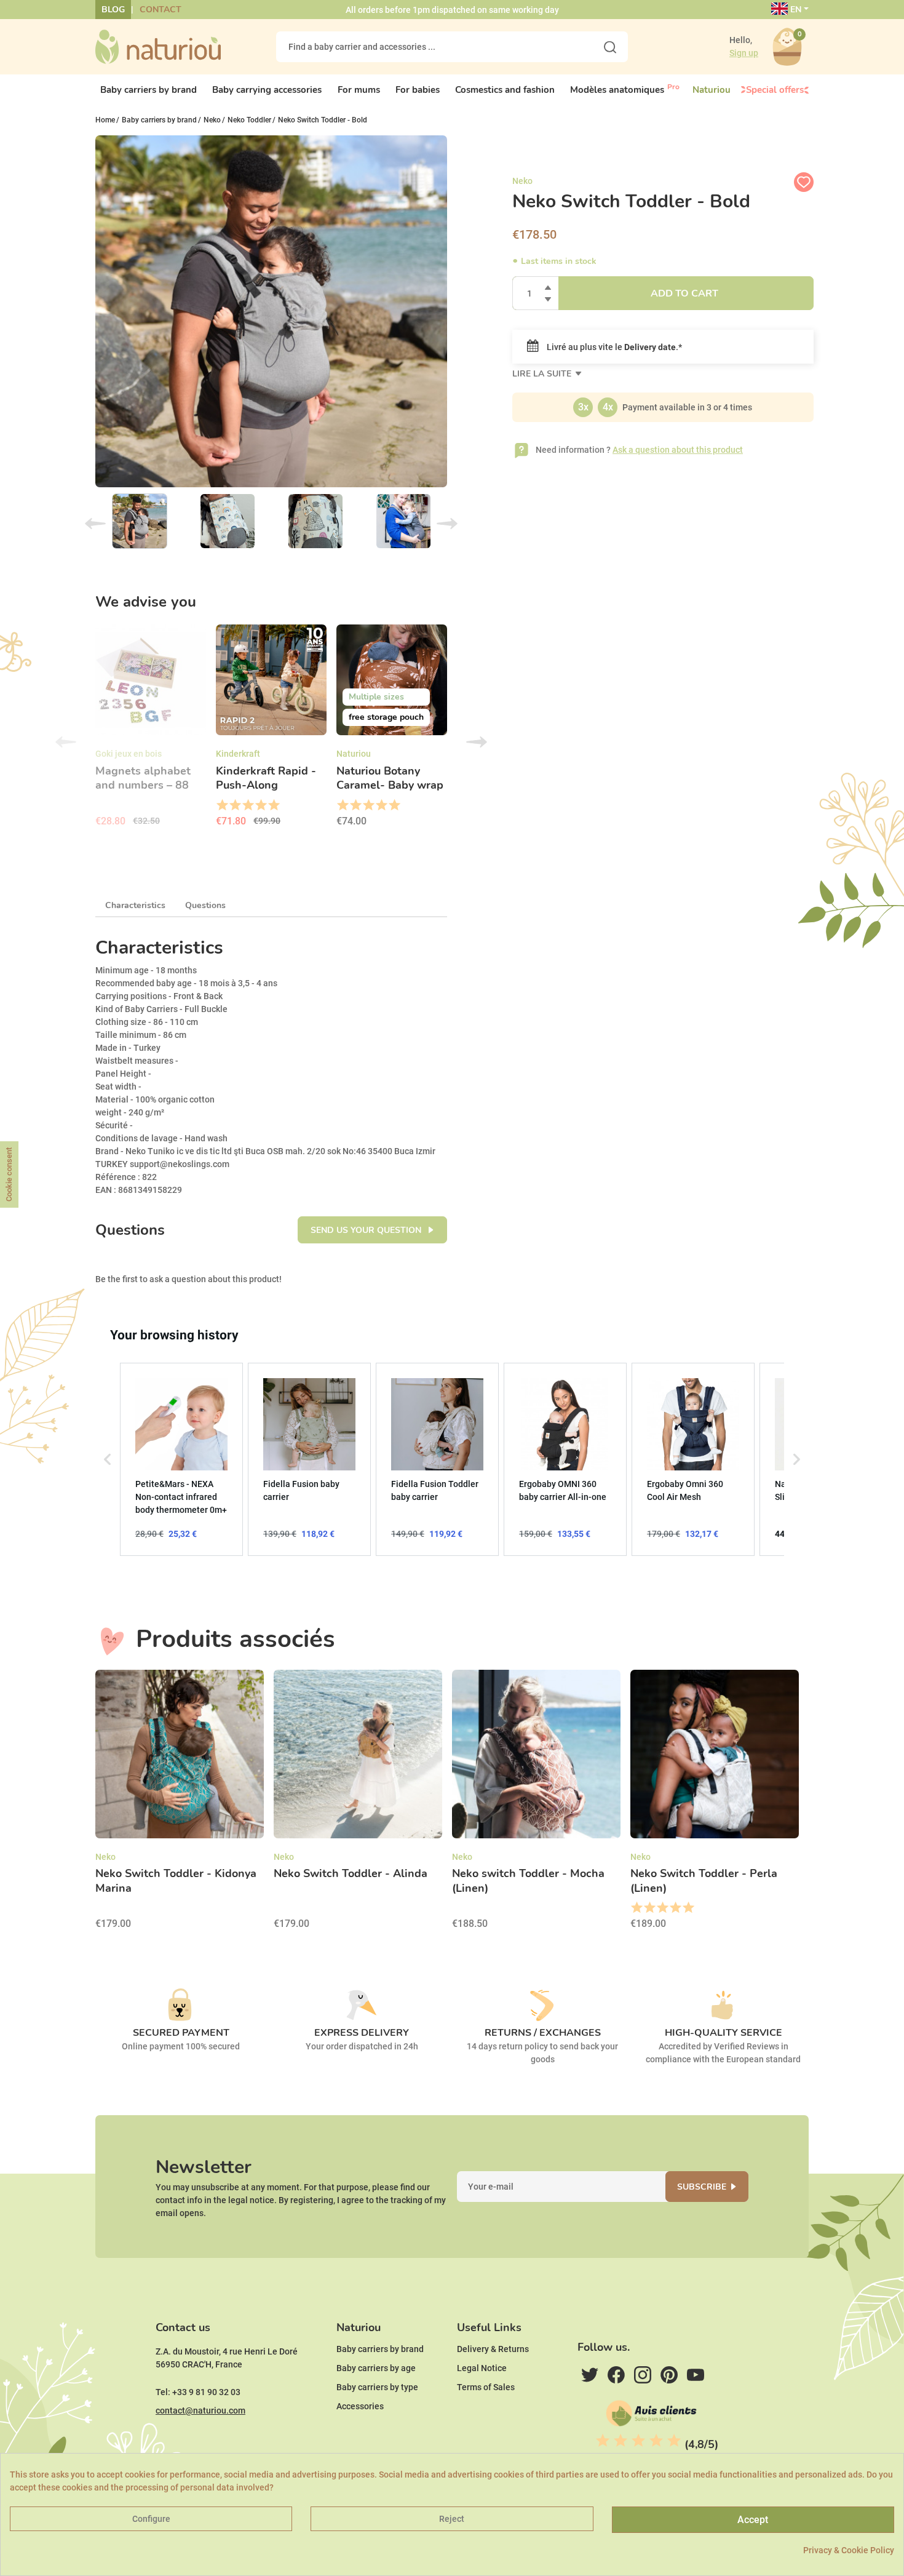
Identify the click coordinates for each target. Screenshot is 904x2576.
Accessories (360, 2406)
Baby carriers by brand (380, 2349)
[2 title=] (235, 805)
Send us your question (367, 1230)
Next (447, 524)
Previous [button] (66, 742)
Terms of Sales (486, 2387)
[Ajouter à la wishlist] (804, 182)
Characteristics (135, 905)
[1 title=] (222, 805)
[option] (151, 730)
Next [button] (477, 742)
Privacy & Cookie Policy (849, 2550)
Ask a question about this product (678, 450)
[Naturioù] (158, 46)
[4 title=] (260, 805)
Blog (113, 10)
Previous (95, 524)
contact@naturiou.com (200, 2411)
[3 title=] (248, 805)
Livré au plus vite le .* (613, 347)
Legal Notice (482, 2368)
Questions (205, 905)
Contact (161, 10)
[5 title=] (273, 805)
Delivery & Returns (493, 2349)
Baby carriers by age (376, 2368)
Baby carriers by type (377, 2387)
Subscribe (702, 2187)
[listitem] (181, 1459)
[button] (108, 1459)
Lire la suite (543, 374)
